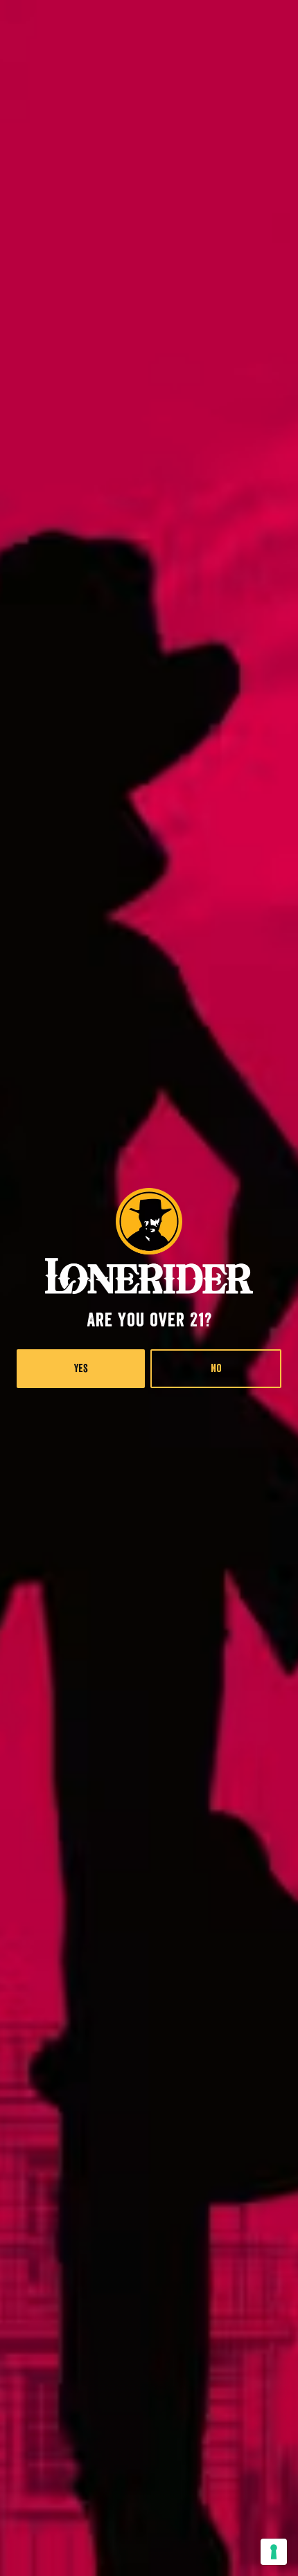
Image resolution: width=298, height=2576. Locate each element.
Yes (81, 1369)
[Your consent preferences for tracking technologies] (274, 2552)
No (216, 1369)
